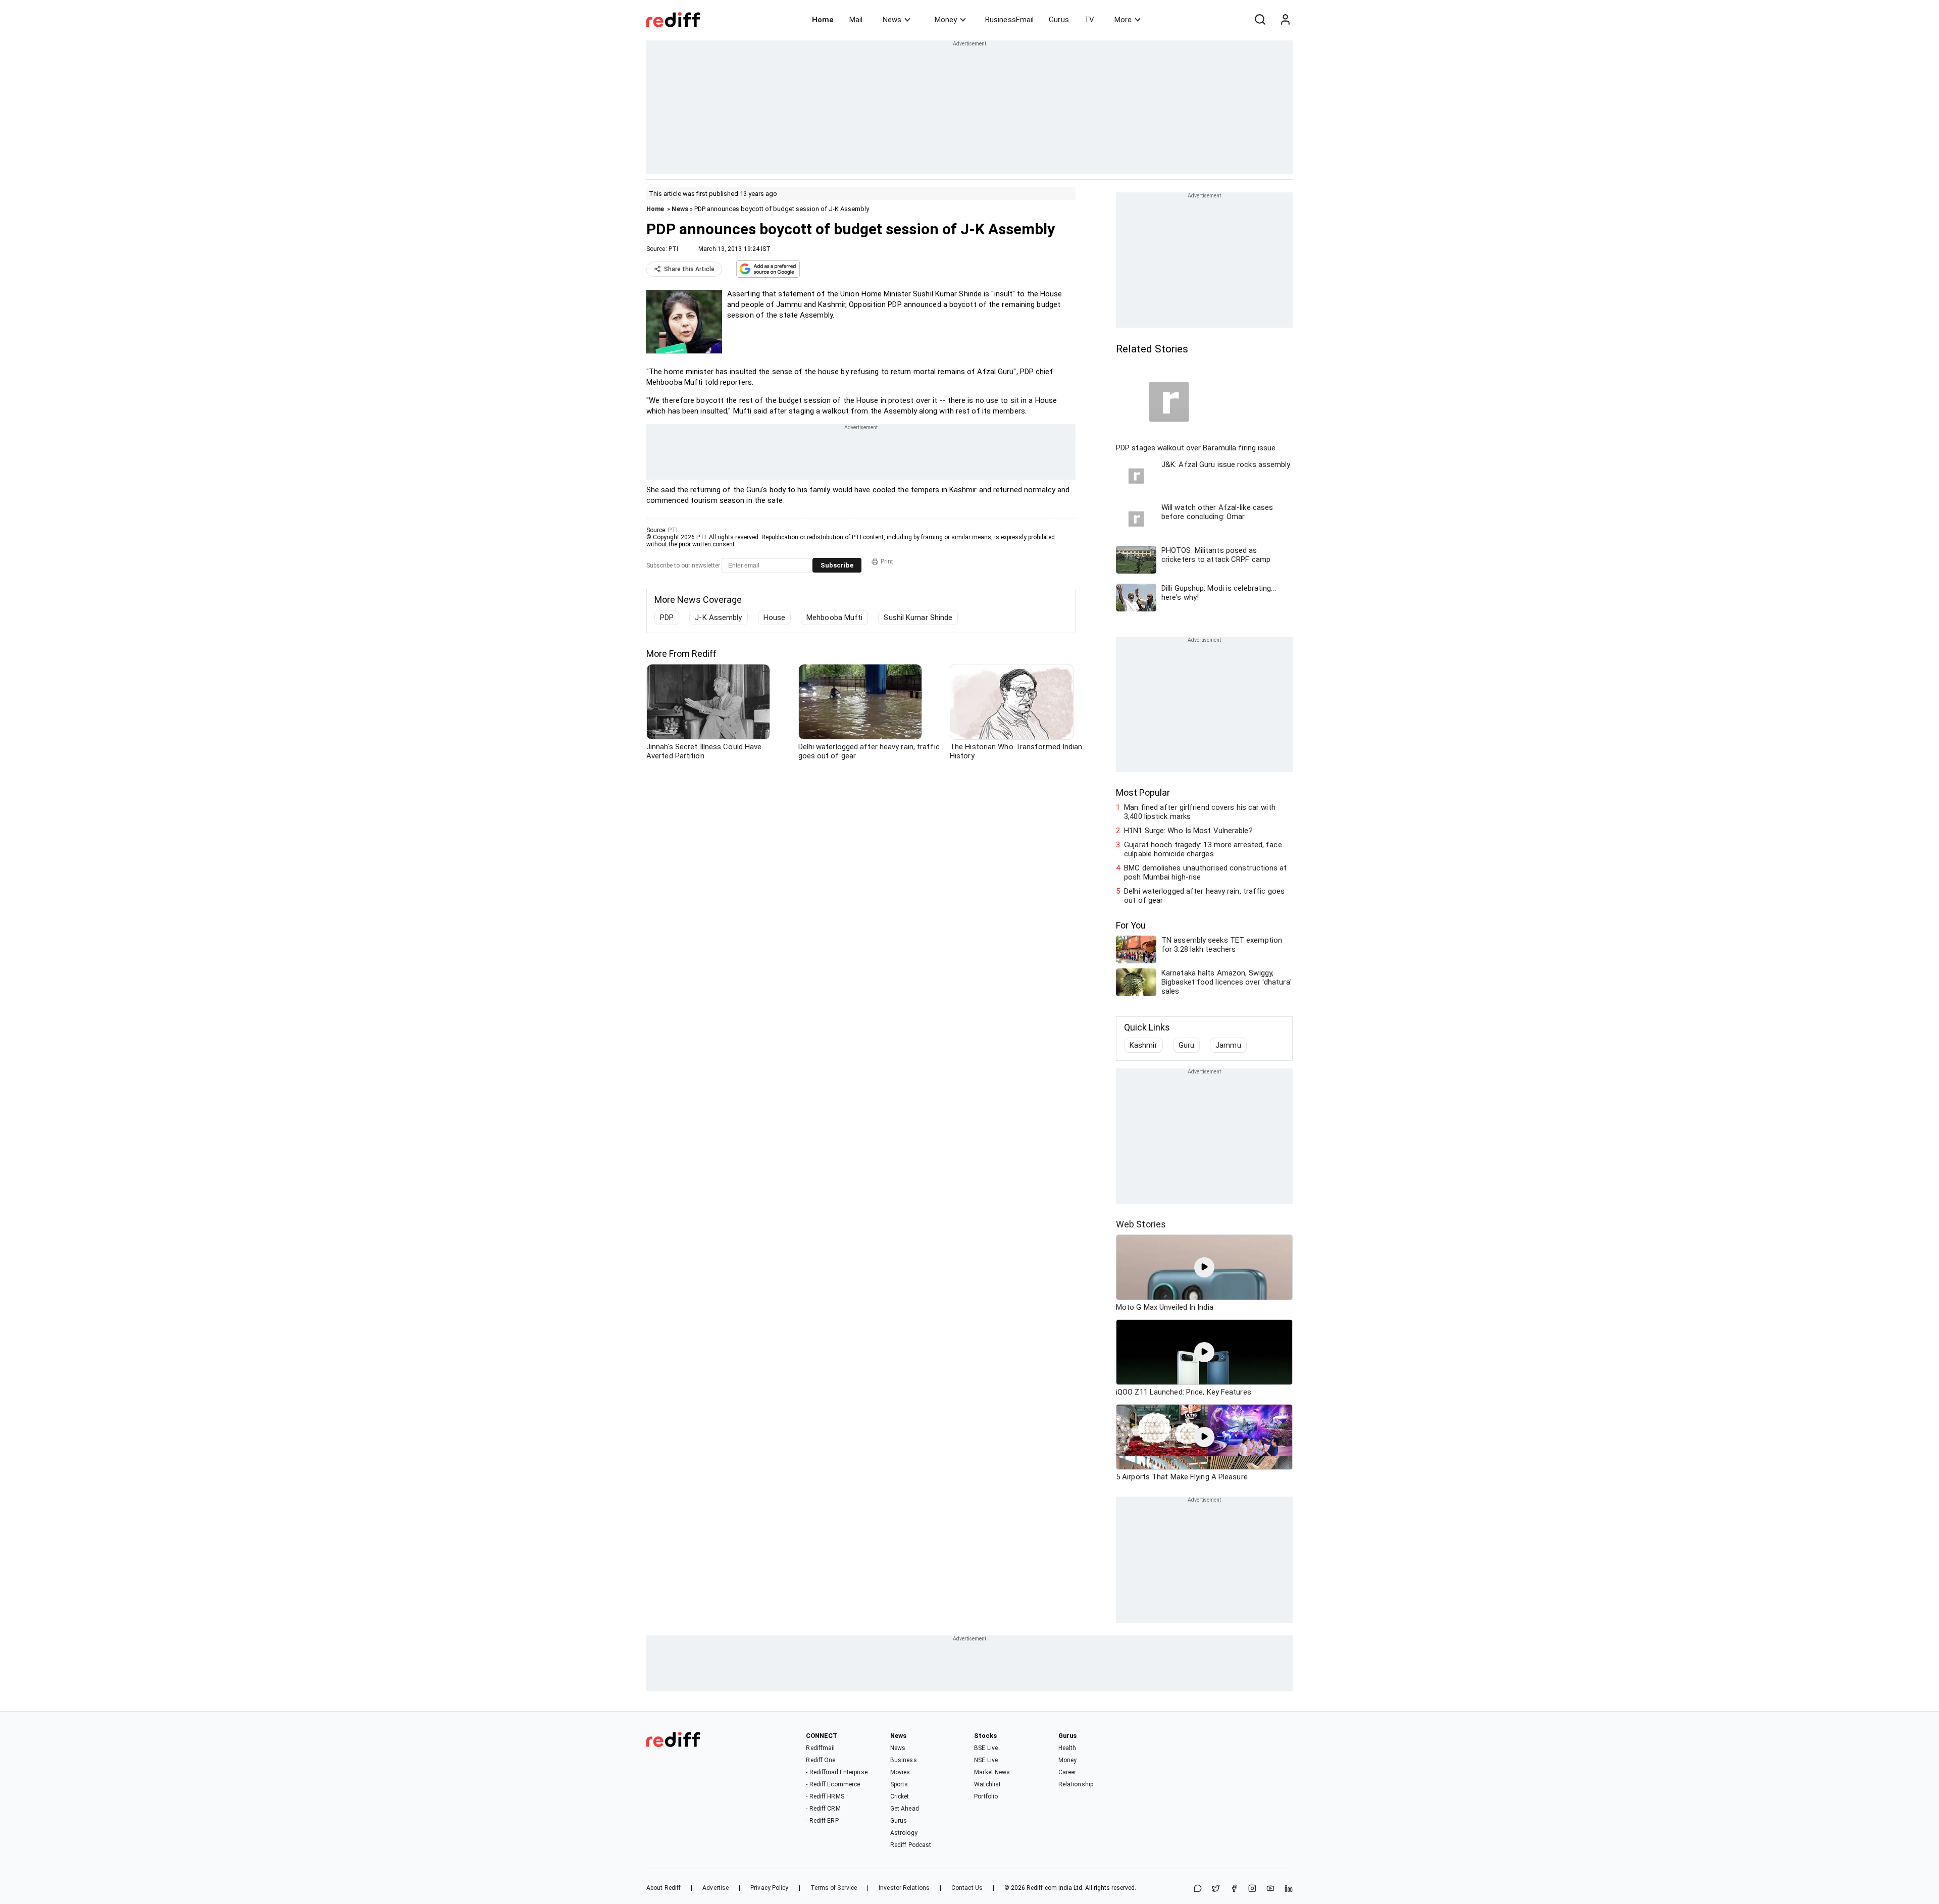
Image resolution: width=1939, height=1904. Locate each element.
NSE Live (986, 1760)
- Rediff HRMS (825, 1796)
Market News (992, 1772)
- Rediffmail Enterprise (836, 1772)
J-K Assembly (718, 617)
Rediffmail (820, 1748)
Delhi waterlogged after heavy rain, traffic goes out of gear (1204, 896)
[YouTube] (1270, 1889)
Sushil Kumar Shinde (918, 617)
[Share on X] (1216, 1889)
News (892, 20)
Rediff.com (1042, 1888)
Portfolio (986, 1796)
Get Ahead (905, 1809)
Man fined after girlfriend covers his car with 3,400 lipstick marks (1200, 812)
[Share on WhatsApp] (1198, 1889)
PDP (667, 617)
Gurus (1059, 20)
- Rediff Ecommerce (833, 1784)
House (775, 617)
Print (887, 561)
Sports (899, 1784)
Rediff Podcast (911, 1845)
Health (1067, 1748)
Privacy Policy (769, 1888)
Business (904, 1760)
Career (1067, 1772)
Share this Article (689, 269)
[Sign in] (1285, 20)
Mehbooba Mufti (834, 617)
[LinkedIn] (1289, 1889)
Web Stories (1141, 1224)
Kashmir (1143, 1045)
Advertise (716, 1888)
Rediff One (821, 1760)
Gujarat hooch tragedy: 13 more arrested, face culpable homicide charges (1203, 849)
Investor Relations (904, 1888)
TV (1089, 20)
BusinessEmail (1009, 20)
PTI (673, 249)
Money (946, 20)
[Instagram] (1252, 1889)
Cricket (900, 1796)
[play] (1204, 1267)
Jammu (1228, 1045)
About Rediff (664, 1888)
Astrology (904, 1833)
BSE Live (986, 1748)
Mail (856, 20)
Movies (900, 1772)
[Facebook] (1234, 1889)
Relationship (1076, 1784)
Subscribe (837, 565)
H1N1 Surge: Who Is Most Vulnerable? (1188, 831)
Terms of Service (834, 1888)
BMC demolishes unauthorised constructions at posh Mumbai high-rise (1205, 872)
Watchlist (987, 1784)
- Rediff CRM (823, 1809)
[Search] (1260, 20)
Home (823, 20)
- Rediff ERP (822, 1821)
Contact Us (967, 1888)
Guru (1186, 1045)
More (1123, 20)
